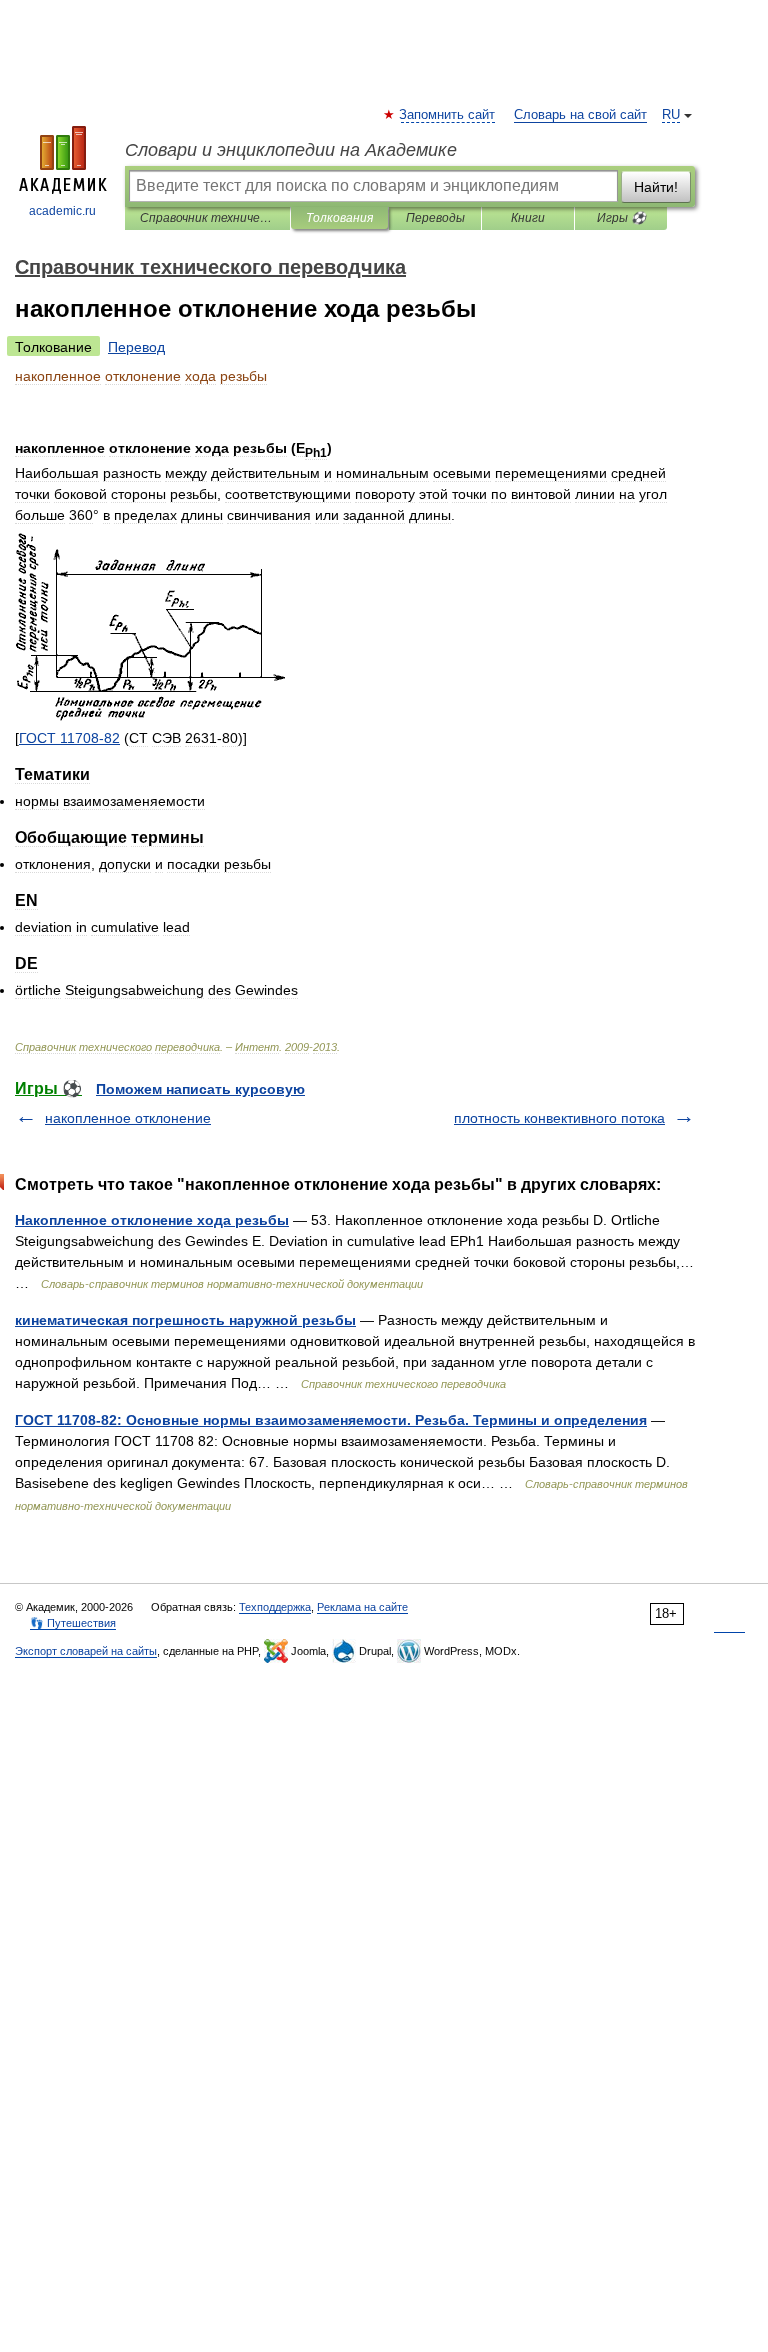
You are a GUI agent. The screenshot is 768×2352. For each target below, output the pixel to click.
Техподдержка (275, 1607)
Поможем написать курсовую (200, 1089)
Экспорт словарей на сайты (86, 1651)
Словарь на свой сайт (580, 115)
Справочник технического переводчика (207, 218)
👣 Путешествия (73, 1623)
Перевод (136, 347)
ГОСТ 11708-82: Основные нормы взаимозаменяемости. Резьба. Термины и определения (331, 1420)
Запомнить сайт (448, 115)
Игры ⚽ (621, 218)
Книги (528, 218)
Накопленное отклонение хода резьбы (152, 1220)
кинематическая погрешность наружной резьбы (185, 1320)
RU (671, 115)
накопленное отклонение (128, 1118)
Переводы (435, 218)
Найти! (656, 187)
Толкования (339, 218)
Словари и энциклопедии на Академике (291, 150)
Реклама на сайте (362, 1607)
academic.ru (62, 211)
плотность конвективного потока (559, 1118)
